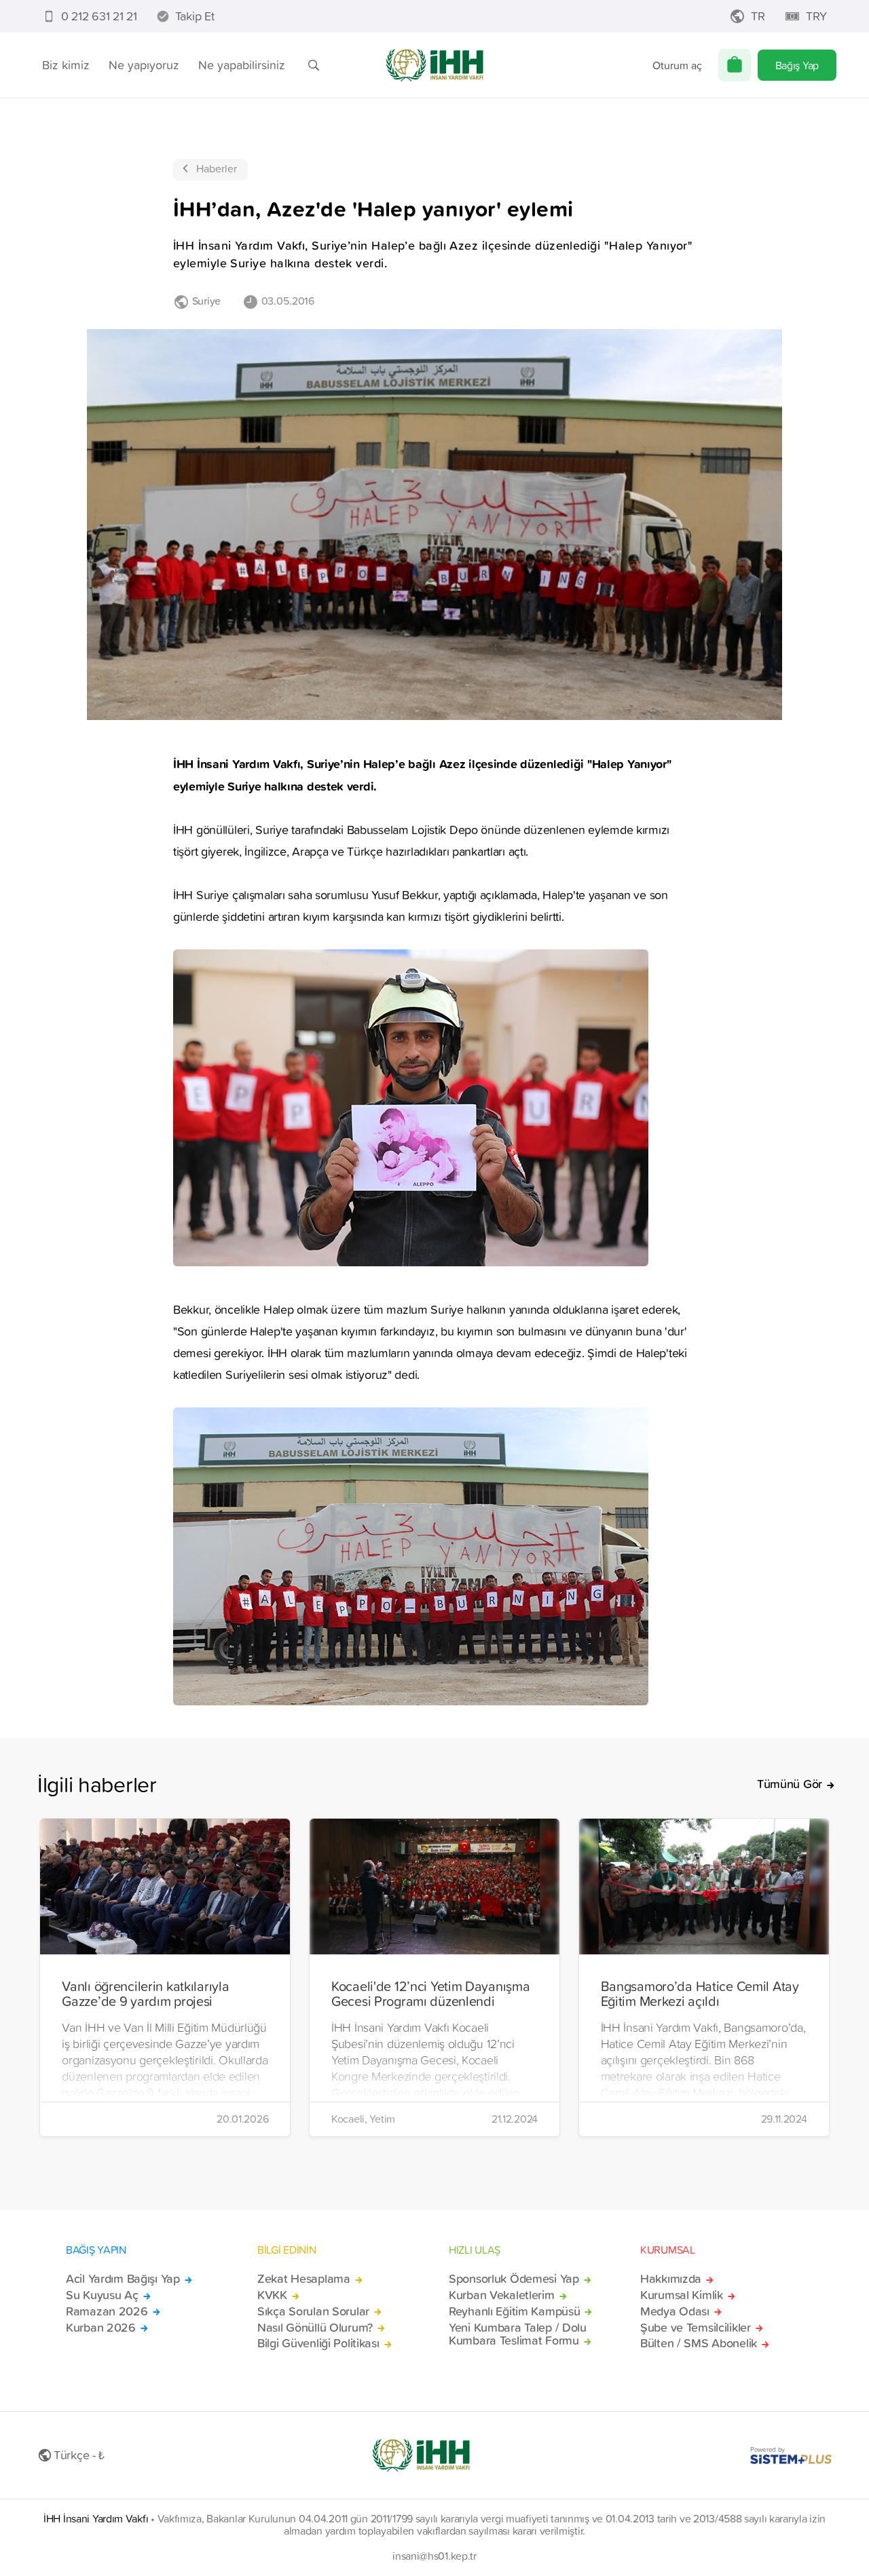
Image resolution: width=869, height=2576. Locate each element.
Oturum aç (677, 65)
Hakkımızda (671, 2279)
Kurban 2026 (101, 2328)
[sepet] (735, 65)
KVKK (272, 2295)
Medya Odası (675, 2311)
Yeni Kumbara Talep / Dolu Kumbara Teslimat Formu (518, 2334)
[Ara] (314, 65)
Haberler (217, 168)
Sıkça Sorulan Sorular (313, 2311)
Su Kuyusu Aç (102, 2295)
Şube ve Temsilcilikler (696, 2328)
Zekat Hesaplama (304, 2279)
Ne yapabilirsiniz (242, 65)
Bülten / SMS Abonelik (699, 2343)
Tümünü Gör (790, 1784)
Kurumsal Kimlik (682, 2295)
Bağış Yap (797, 65)
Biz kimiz (66, 65)
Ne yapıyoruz (144, 65)
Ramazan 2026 (107, 2311)
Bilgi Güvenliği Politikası (318, 2343)
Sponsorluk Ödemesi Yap (514, 2279)
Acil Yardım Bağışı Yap (123, 2279)
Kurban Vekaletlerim (502, 2295)
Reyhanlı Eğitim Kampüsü (514, 2311)
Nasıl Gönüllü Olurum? (315, 2328)
